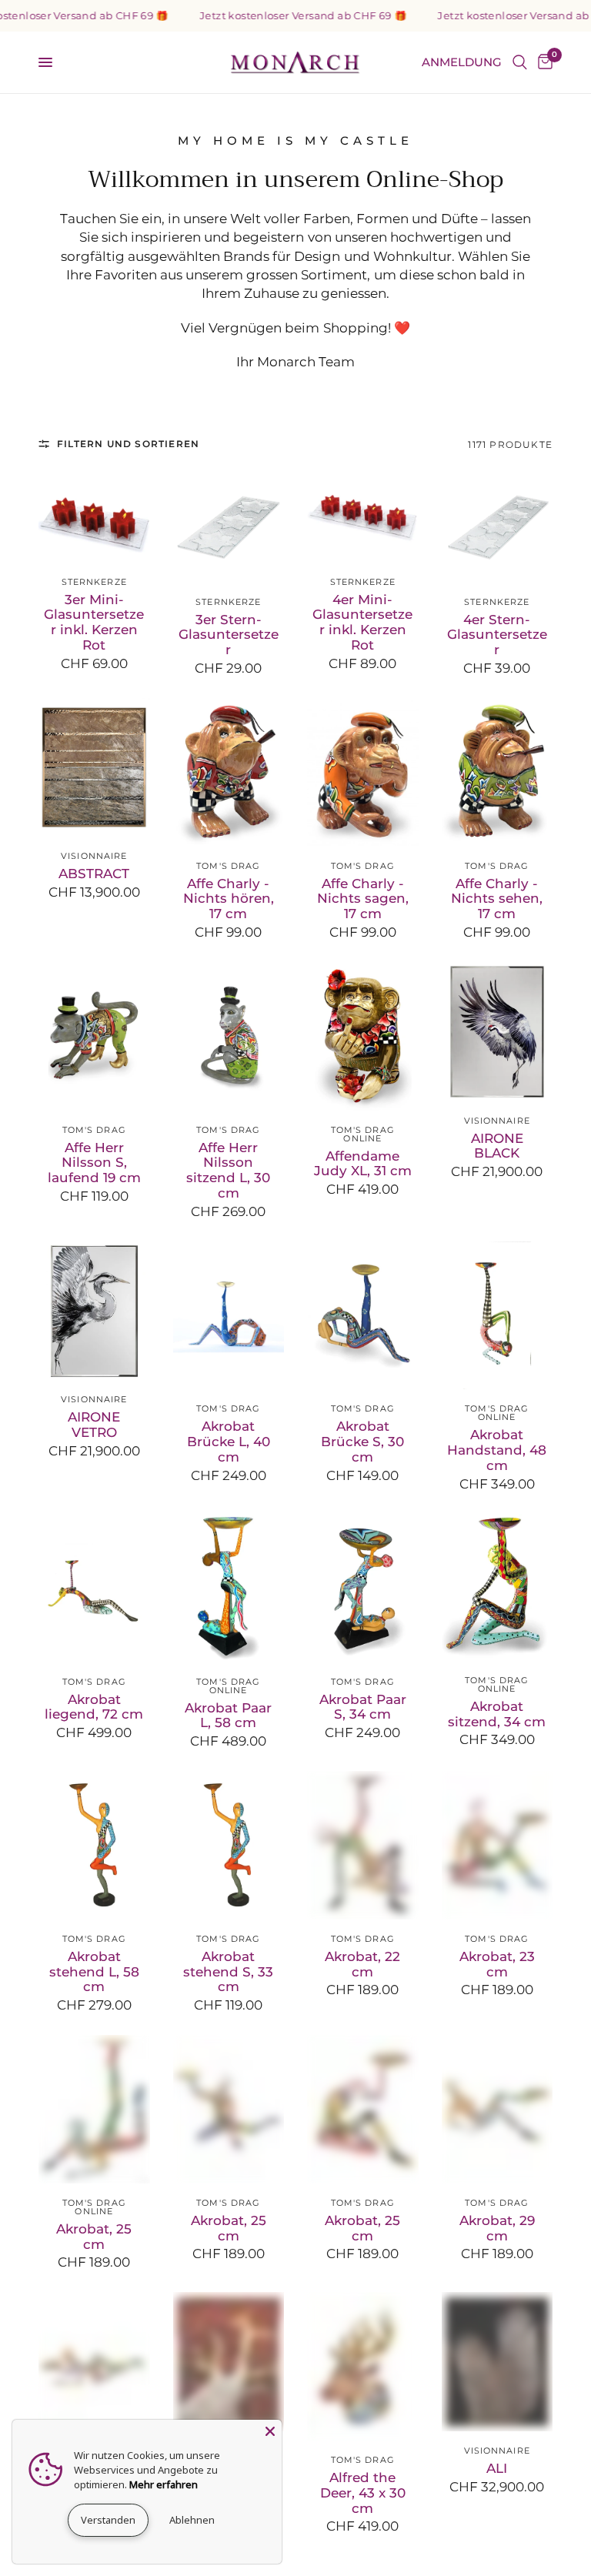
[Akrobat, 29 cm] (498, 2109)
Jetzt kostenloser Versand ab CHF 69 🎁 (280, 16)
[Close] (270, 2431)
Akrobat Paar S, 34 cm (363, 1707)
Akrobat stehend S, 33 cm (228, 1972)
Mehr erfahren (164, 2484)
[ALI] (498, 2362)
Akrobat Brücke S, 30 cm (362, 1442)
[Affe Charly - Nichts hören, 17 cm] (229, 772)
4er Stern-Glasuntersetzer (497, 635)
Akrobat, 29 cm (497, 2229)
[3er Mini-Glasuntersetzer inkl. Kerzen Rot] (94, 516)
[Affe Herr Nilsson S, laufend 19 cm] (94, 1036)
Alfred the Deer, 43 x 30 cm (363, 2493)
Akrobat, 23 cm (497, 1965)
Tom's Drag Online (363, 1134)
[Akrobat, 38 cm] (94, 2366)
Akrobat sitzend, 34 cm (497, 1714)
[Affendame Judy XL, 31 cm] (363, 1036)
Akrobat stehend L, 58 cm (94, 1972)
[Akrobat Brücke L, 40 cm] (229, 1316)
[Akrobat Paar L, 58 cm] (229, 1588)
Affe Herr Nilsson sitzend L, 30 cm (228, 1171)
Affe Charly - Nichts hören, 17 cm (229, 899)
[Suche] (520, 62)
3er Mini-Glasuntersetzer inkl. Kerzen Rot (94, 623)
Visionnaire (94, 856)
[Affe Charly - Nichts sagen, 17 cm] (363, 772)
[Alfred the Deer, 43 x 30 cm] (363, 2366)
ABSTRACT (94, 874)
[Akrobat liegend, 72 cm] (94, 1588)
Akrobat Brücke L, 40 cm (229, 1442)
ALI (497, 2469)
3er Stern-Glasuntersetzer (229, 635)
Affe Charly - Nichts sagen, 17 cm (363, 899)
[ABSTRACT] (94, 767)
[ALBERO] (229, 2362)
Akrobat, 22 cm (362, 1965)
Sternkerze (94, 582)
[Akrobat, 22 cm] (363, 1845)
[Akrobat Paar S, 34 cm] (363, 1588)
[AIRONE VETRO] (94, 1311)
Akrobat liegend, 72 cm (94, 1707)
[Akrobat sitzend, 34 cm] (498, 1587)
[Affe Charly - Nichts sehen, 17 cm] (498, 772)
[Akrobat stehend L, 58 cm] (94, 1845)
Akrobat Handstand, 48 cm (497, 1450)
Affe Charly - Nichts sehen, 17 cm (497, 899)
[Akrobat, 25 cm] (94, 2109)
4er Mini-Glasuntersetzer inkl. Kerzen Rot (362, 623)
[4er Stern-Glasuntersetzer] (498, 527)
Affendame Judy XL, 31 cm (363, 1164)
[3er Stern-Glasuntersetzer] (229, 527)
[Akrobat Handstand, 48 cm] (498, 1316)
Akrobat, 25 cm (94, 2237)
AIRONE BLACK (497, 1146)
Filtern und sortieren (128, 444)
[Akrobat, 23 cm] (498, 1845)
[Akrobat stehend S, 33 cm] (229, 1845)
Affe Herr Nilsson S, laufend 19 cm (94, 1163)
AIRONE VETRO (94, 1425)
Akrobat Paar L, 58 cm (228, 1716)
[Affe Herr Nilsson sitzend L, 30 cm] (229, 1036)
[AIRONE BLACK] (498, 1032)
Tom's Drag (228, 866)
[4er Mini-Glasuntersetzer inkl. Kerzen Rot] (363, 516)
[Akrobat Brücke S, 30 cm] (363, 1316)
